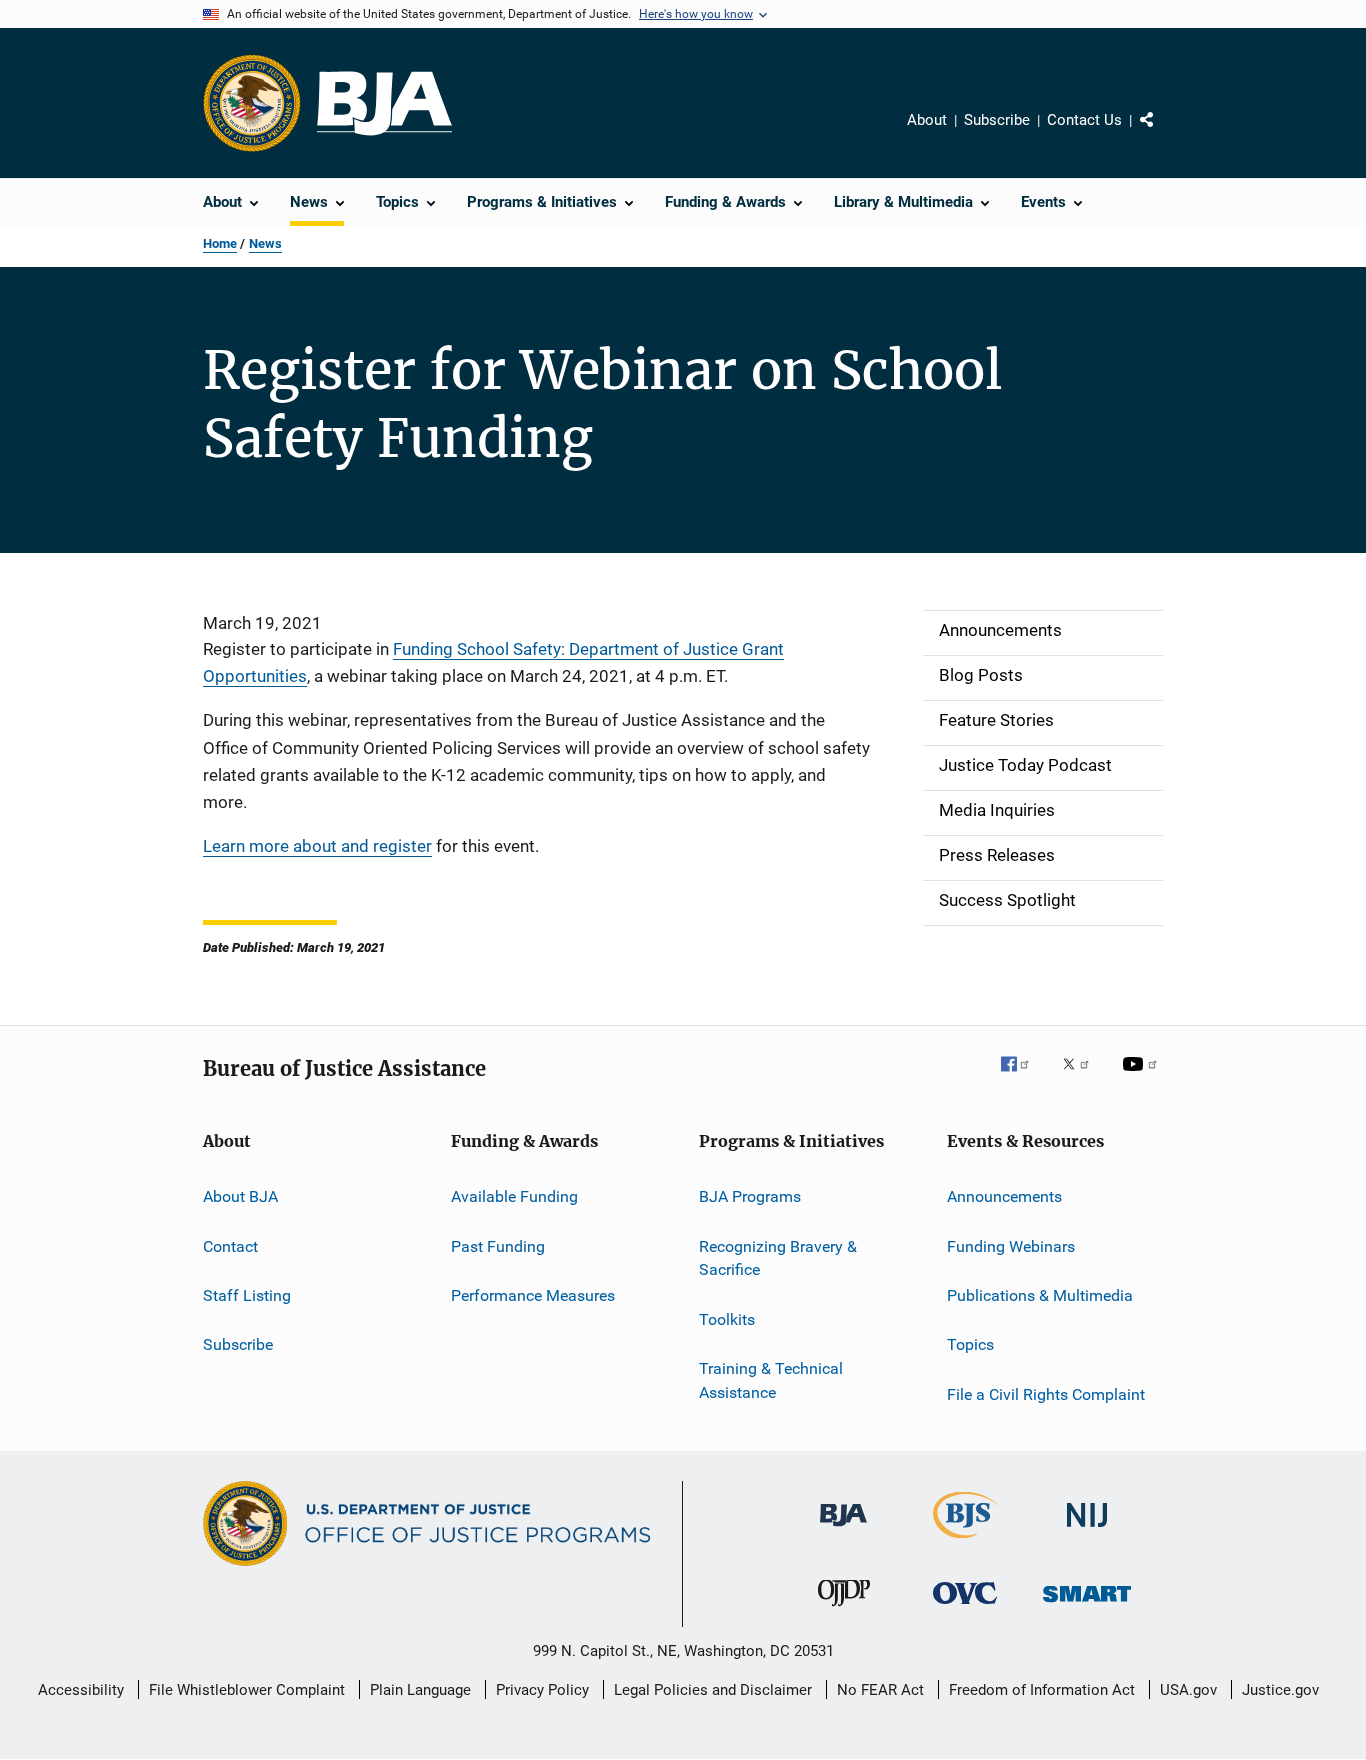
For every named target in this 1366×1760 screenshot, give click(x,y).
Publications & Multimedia (1040, 1295)
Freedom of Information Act (1042, 1690)
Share (1163, 134)
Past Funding (498, 1245)
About (927, 120)
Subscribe (997, 120)
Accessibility (81, 1690)
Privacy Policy (542, 1690)
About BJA (240, 1196)
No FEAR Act (880, 1690)
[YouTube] (1143, 1078)
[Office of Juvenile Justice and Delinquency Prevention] (844, 1610)
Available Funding (514, 1196)
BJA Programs (750, 1196)
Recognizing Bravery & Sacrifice (778, 1257)
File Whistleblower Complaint (247, 1690)
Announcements (1004, 1196)
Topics (970, 1344)
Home (220, 243)
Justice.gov (1280, 1690)
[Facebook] (1023, 1078)
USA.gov (1188, 1690)
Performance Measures (533, 1295)
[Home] (384, 103)
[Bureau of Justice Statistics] (965, 1542)
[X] (1083, 1078)
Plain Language (420, 1690)
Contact (230, 1245)
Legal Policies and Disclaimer (713, 1690)
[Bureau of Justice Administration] (843, 1530)
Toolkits (727, 1319)
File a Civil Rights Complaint (1046, 1394)
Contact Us (1084, 120)
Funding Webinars (1011, 1245)
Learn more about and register (317, 846)
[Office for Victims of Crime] (965, 1607)
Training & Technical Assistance (771, 1380)
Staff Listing (247, 1295)
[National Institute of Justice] (1087, 1530)
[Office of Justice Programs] (252, 103)
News (265, 243)
